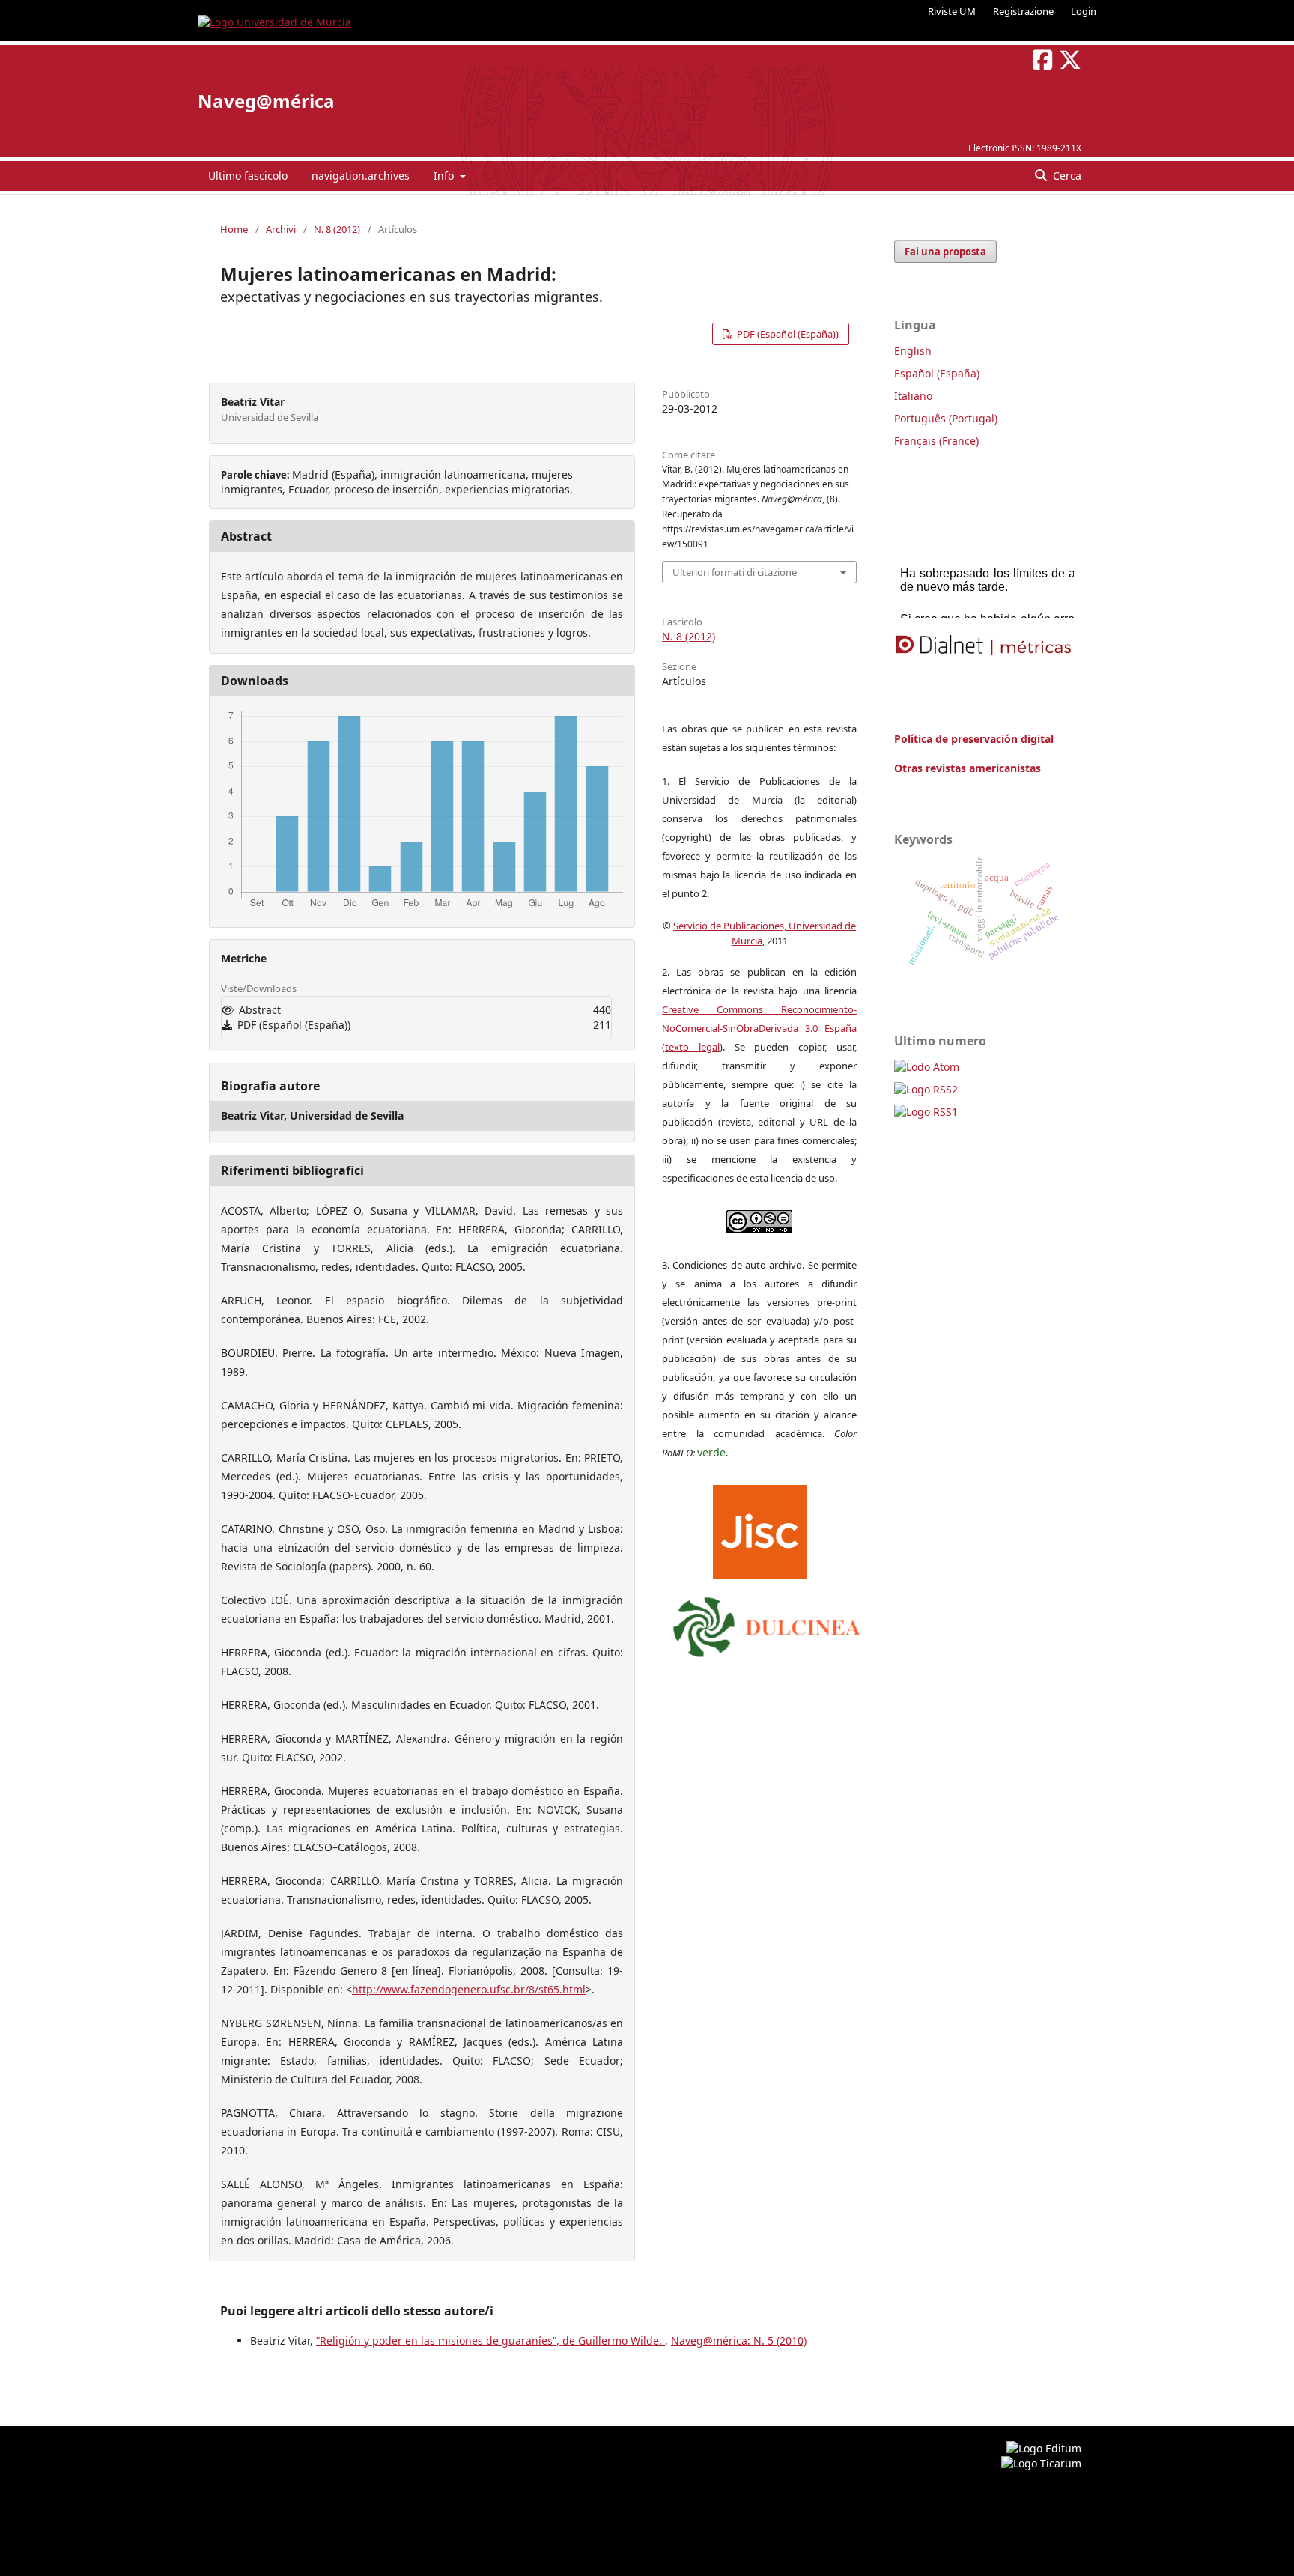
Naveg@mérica (266, 101)
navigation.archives (361, 176)
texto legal (692, 1047)
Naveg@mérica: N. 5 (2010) (739, 2340)
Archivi (281, 229)
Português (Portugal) (946, 418)
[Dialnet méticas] (984, 645)
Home (234, 229)
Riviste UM (952, 11)
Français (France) (936, 441)
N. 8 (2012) (337, 229)
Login (1084, 11)
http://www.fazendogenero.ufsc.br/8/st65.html (469, 1989)
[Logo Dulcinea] (767, 1623)
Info (445, 176)
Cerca (1066, 176)
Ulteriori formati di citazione (735, 572)
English (913, 351)
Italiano (913, 396)
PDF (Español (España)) (787, 334)
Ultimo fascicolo (248, 176)
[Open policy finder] (760, 1528)
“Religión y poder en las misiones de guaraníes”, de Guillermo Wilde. (490, 2340)
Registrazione (1023, 11)
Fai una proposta (945, 252)
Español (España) (937, 373)
